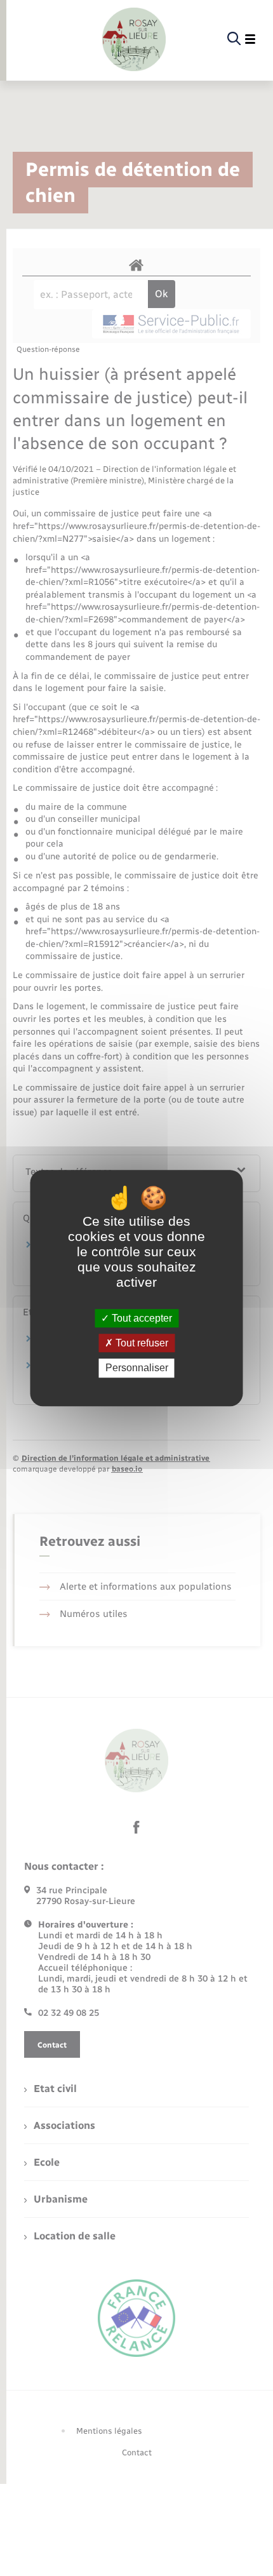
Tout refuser (141, 1343)
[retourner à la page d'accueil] (134, 39)
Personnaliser (137, 1368)
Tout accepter (141, 1318)
